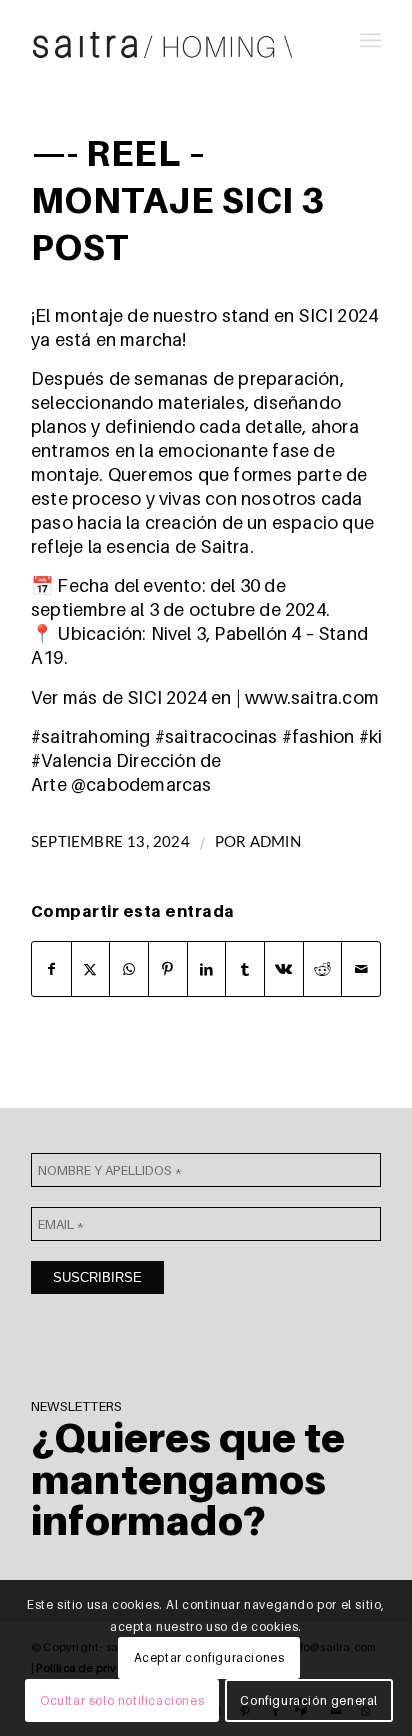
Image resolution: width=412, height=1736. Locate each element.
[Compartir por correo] (361, 969)
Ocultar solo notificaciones (122, 1700)
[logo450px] (171, 40)
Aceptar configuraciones (209, 1657)
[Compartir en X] (91, 969)
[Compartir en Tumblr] (245, 969)
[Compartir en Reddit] (323, 969)
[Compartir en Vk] (284, 969)
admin (275, 842)
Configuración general (309, 1700)
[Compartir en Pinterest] (168, 969)
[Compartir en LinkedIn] (207, 969)
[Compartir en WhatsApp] (129, 969)
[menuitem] (370, 40)
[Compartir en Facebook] (51, 969)
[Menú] (370, 40)
